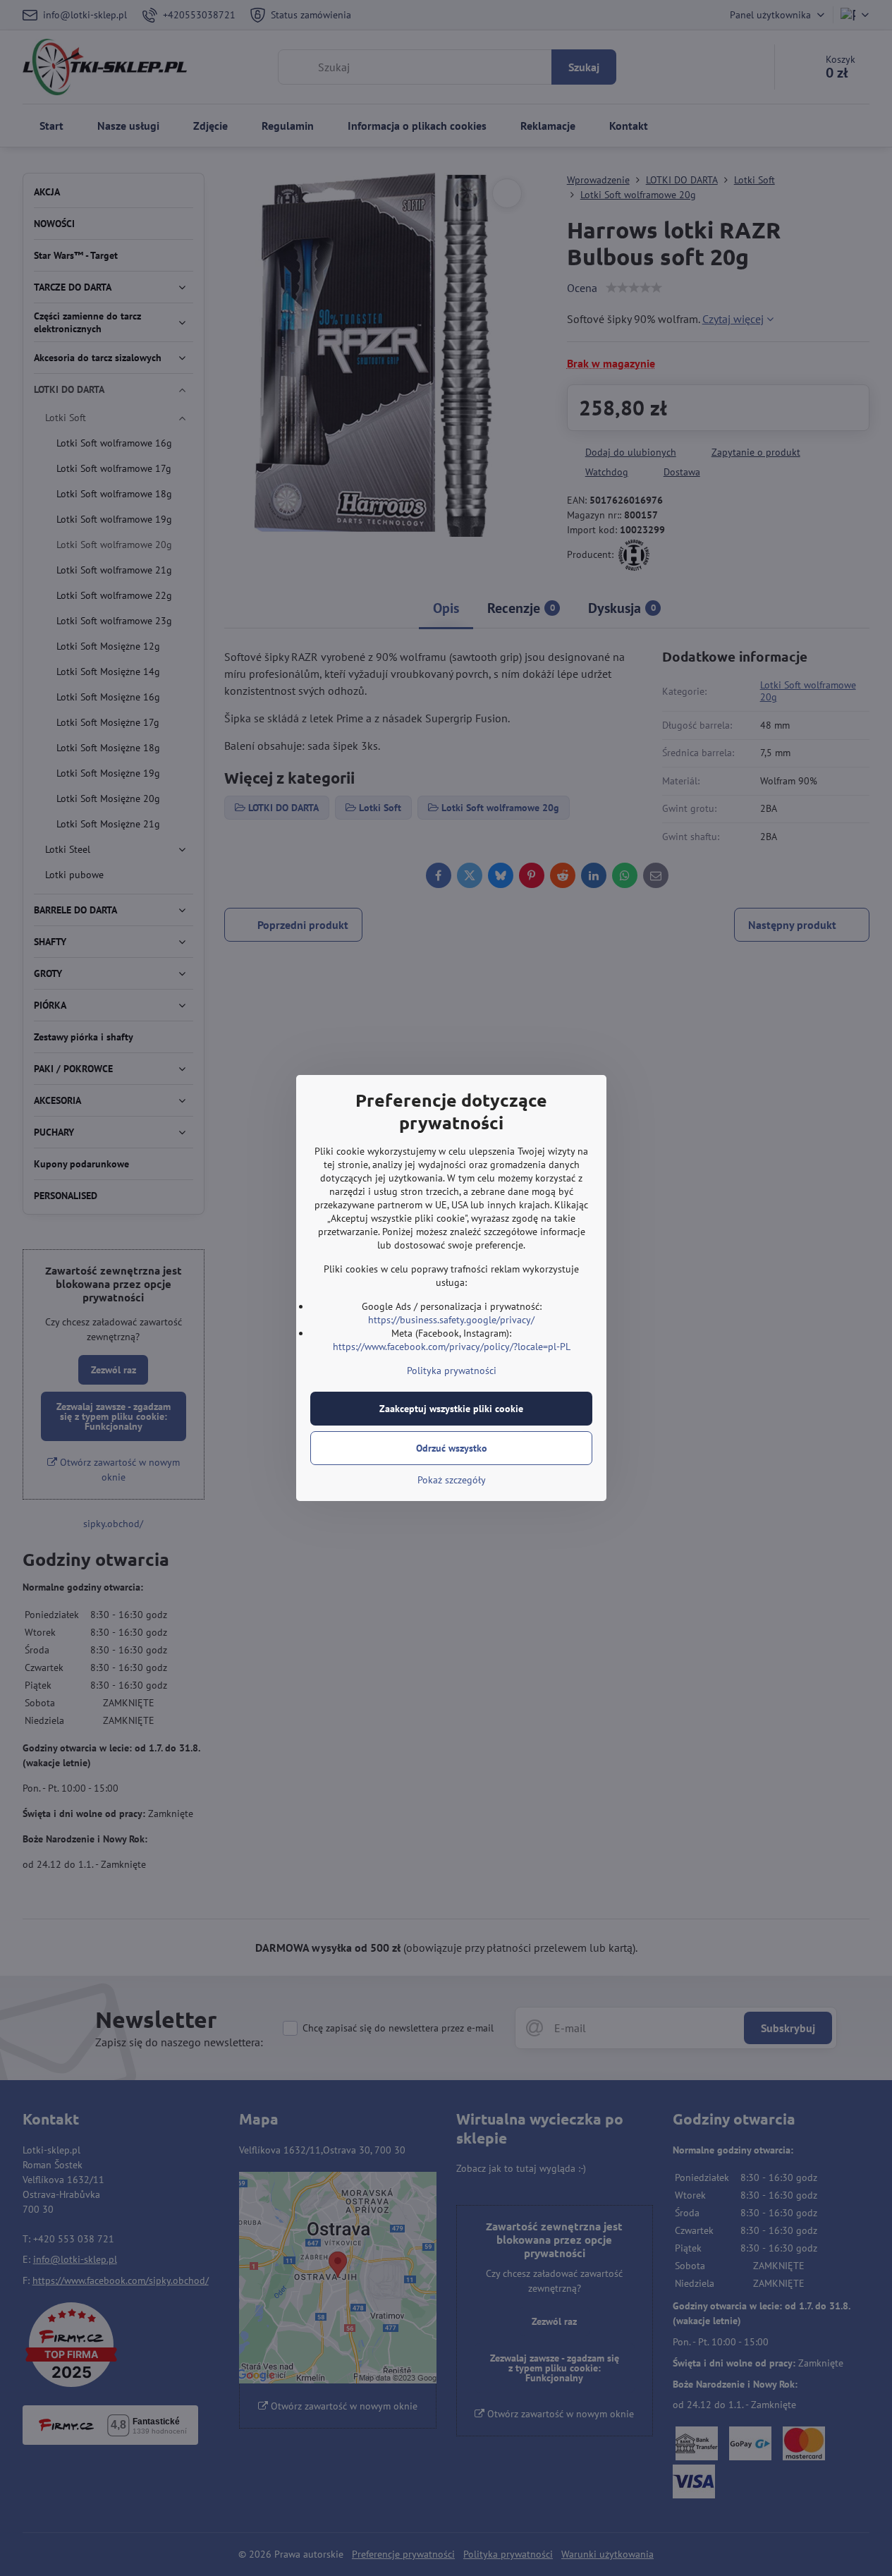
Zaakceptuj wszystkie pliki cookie (451, 1409)
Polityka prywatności (452, 1371)
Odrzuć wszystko (452, 1448)
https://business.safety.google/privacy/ (451, 1320)
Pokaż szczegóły (452, 1480)
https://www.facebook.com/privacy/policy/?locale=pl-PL (452, 1347)
